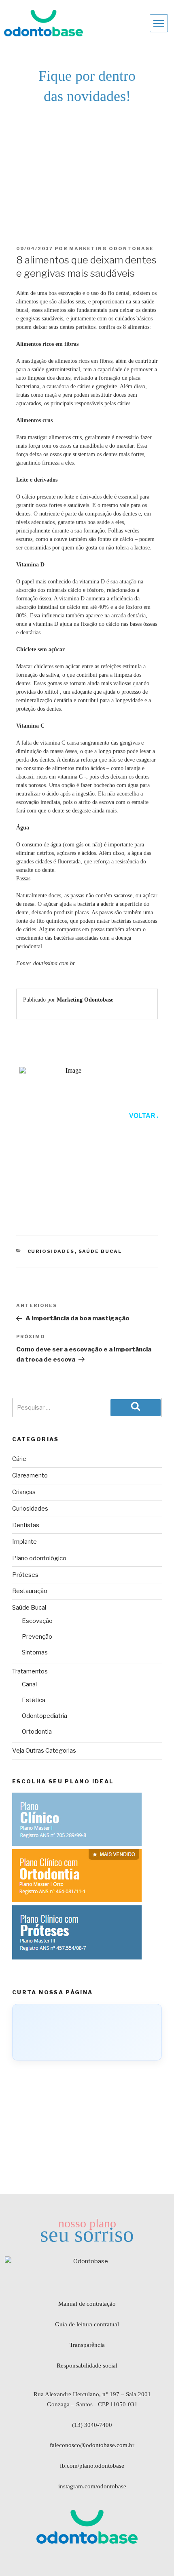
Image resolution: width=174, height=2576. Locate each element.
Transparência (87, 2345)
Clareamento (30, 1475)
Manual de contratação (87, 2304)
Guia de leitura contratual (87, 2324)
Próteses (25, 1575)
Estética (34, 1700)
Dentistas (26, 1525)
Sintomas (35, 1652)
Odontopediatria (45, 1716)
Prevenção (37, 1637)
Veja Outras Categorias (44, 1751)
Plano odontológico (39, 1558)
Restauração (30, 1591)
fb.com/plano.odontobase (92, 2466)
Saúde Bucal (100, 1251)
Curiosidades (51, 1251)
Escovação (37, 1621)
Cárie (19, 1459)
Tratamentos (30, 1671)
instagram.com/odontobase (92, 2486)
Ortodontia (37, 1732)
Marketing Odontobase (111, 248)
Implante (24, 1542)
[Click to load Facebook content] (87, 2032)
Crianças (24, 1492)
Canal (29, 1684)
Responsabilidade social (87, 2366)
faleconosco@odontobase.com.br (92, 2445)
